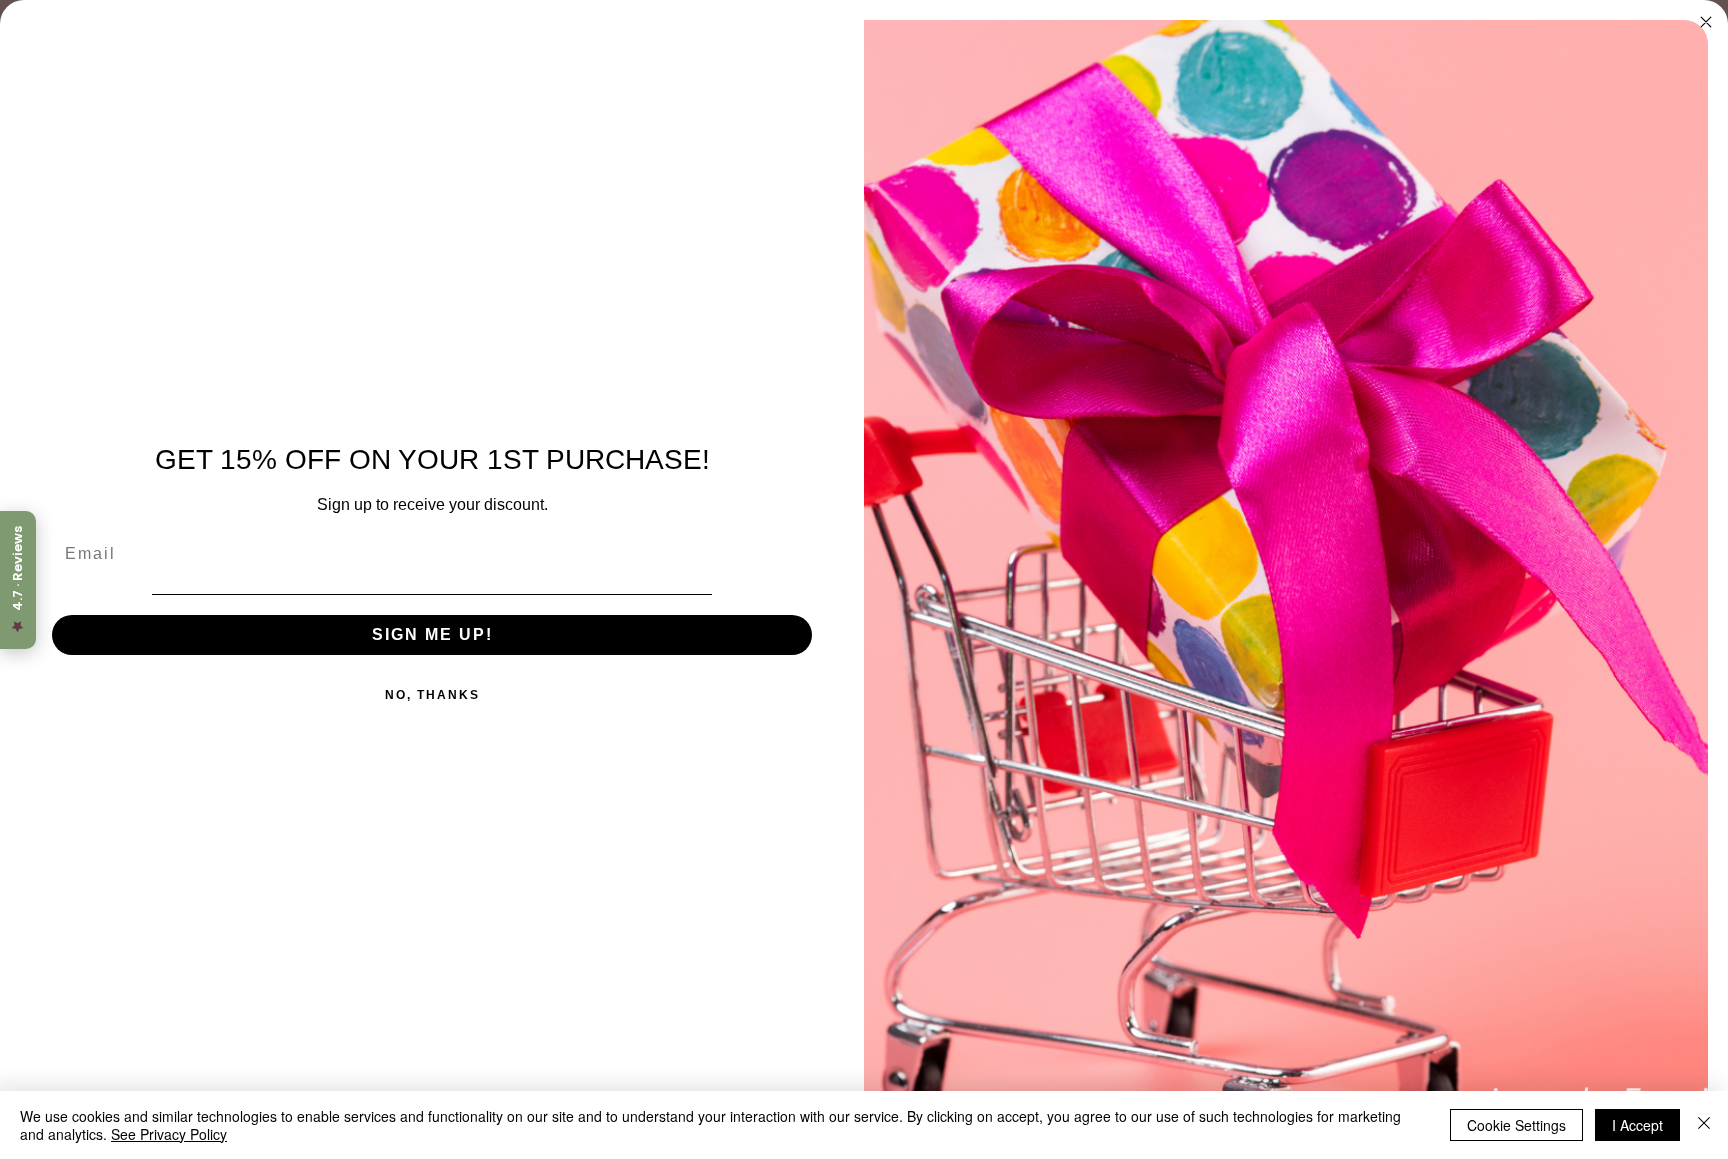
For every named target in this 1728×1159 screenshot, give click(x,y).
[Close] (1704, 1125)
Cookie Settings (1516, 1125)
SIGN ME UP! (432, 634)
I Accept (1637, 1125)
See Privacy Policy (169, 1134)
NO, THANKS (432, 695)
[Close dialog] (1706, 22)
